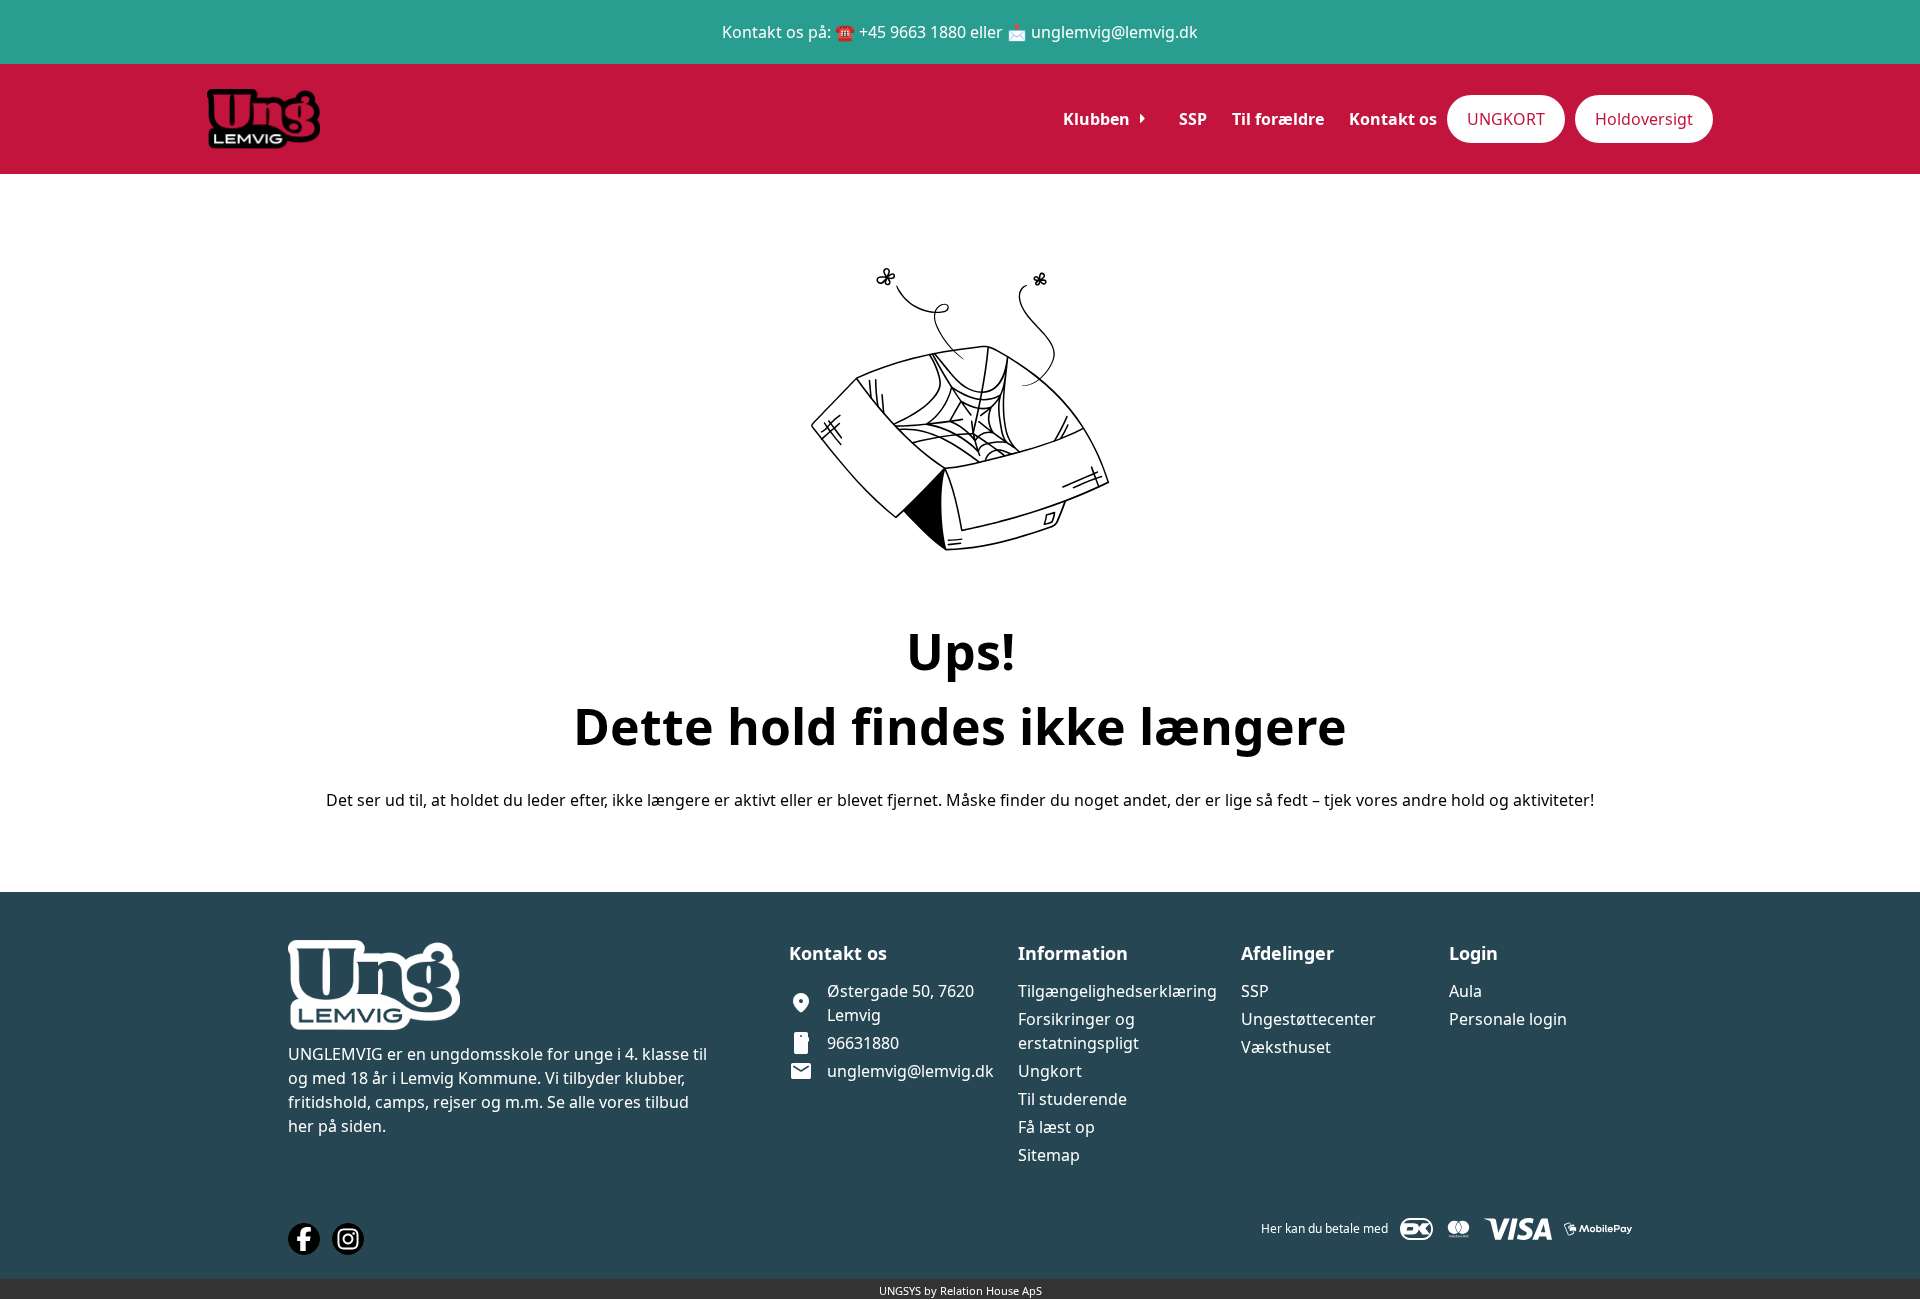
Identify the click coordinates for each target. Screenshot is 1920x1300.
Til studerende (1072, 1099)
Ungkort (1050, 1071)
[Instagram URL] (348, 1239)
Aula (1465, 991)
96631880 (863, 1043)
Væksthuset (1286, 1047)
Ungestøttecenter (1308, 1019)
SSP (1255, 991)
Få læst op (1056, 1127)
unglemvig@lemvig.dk (910, 1071)
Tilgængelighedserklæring (1117, 991)
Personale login (1508, 1019)
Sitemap (1049, 1155)
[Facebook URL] (304, 1239)
